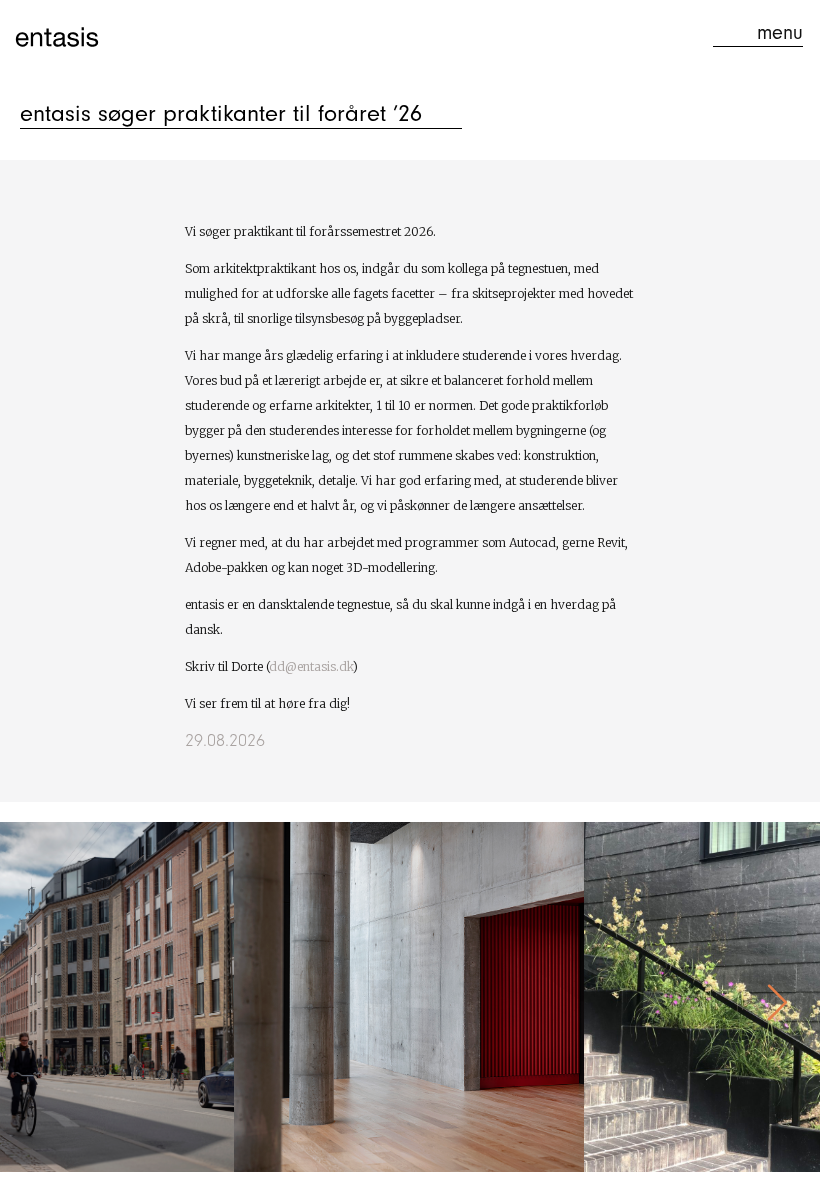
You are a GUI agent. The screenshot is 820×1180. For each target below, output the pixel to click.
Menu (780, 32)
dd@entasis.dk (311, 666)
